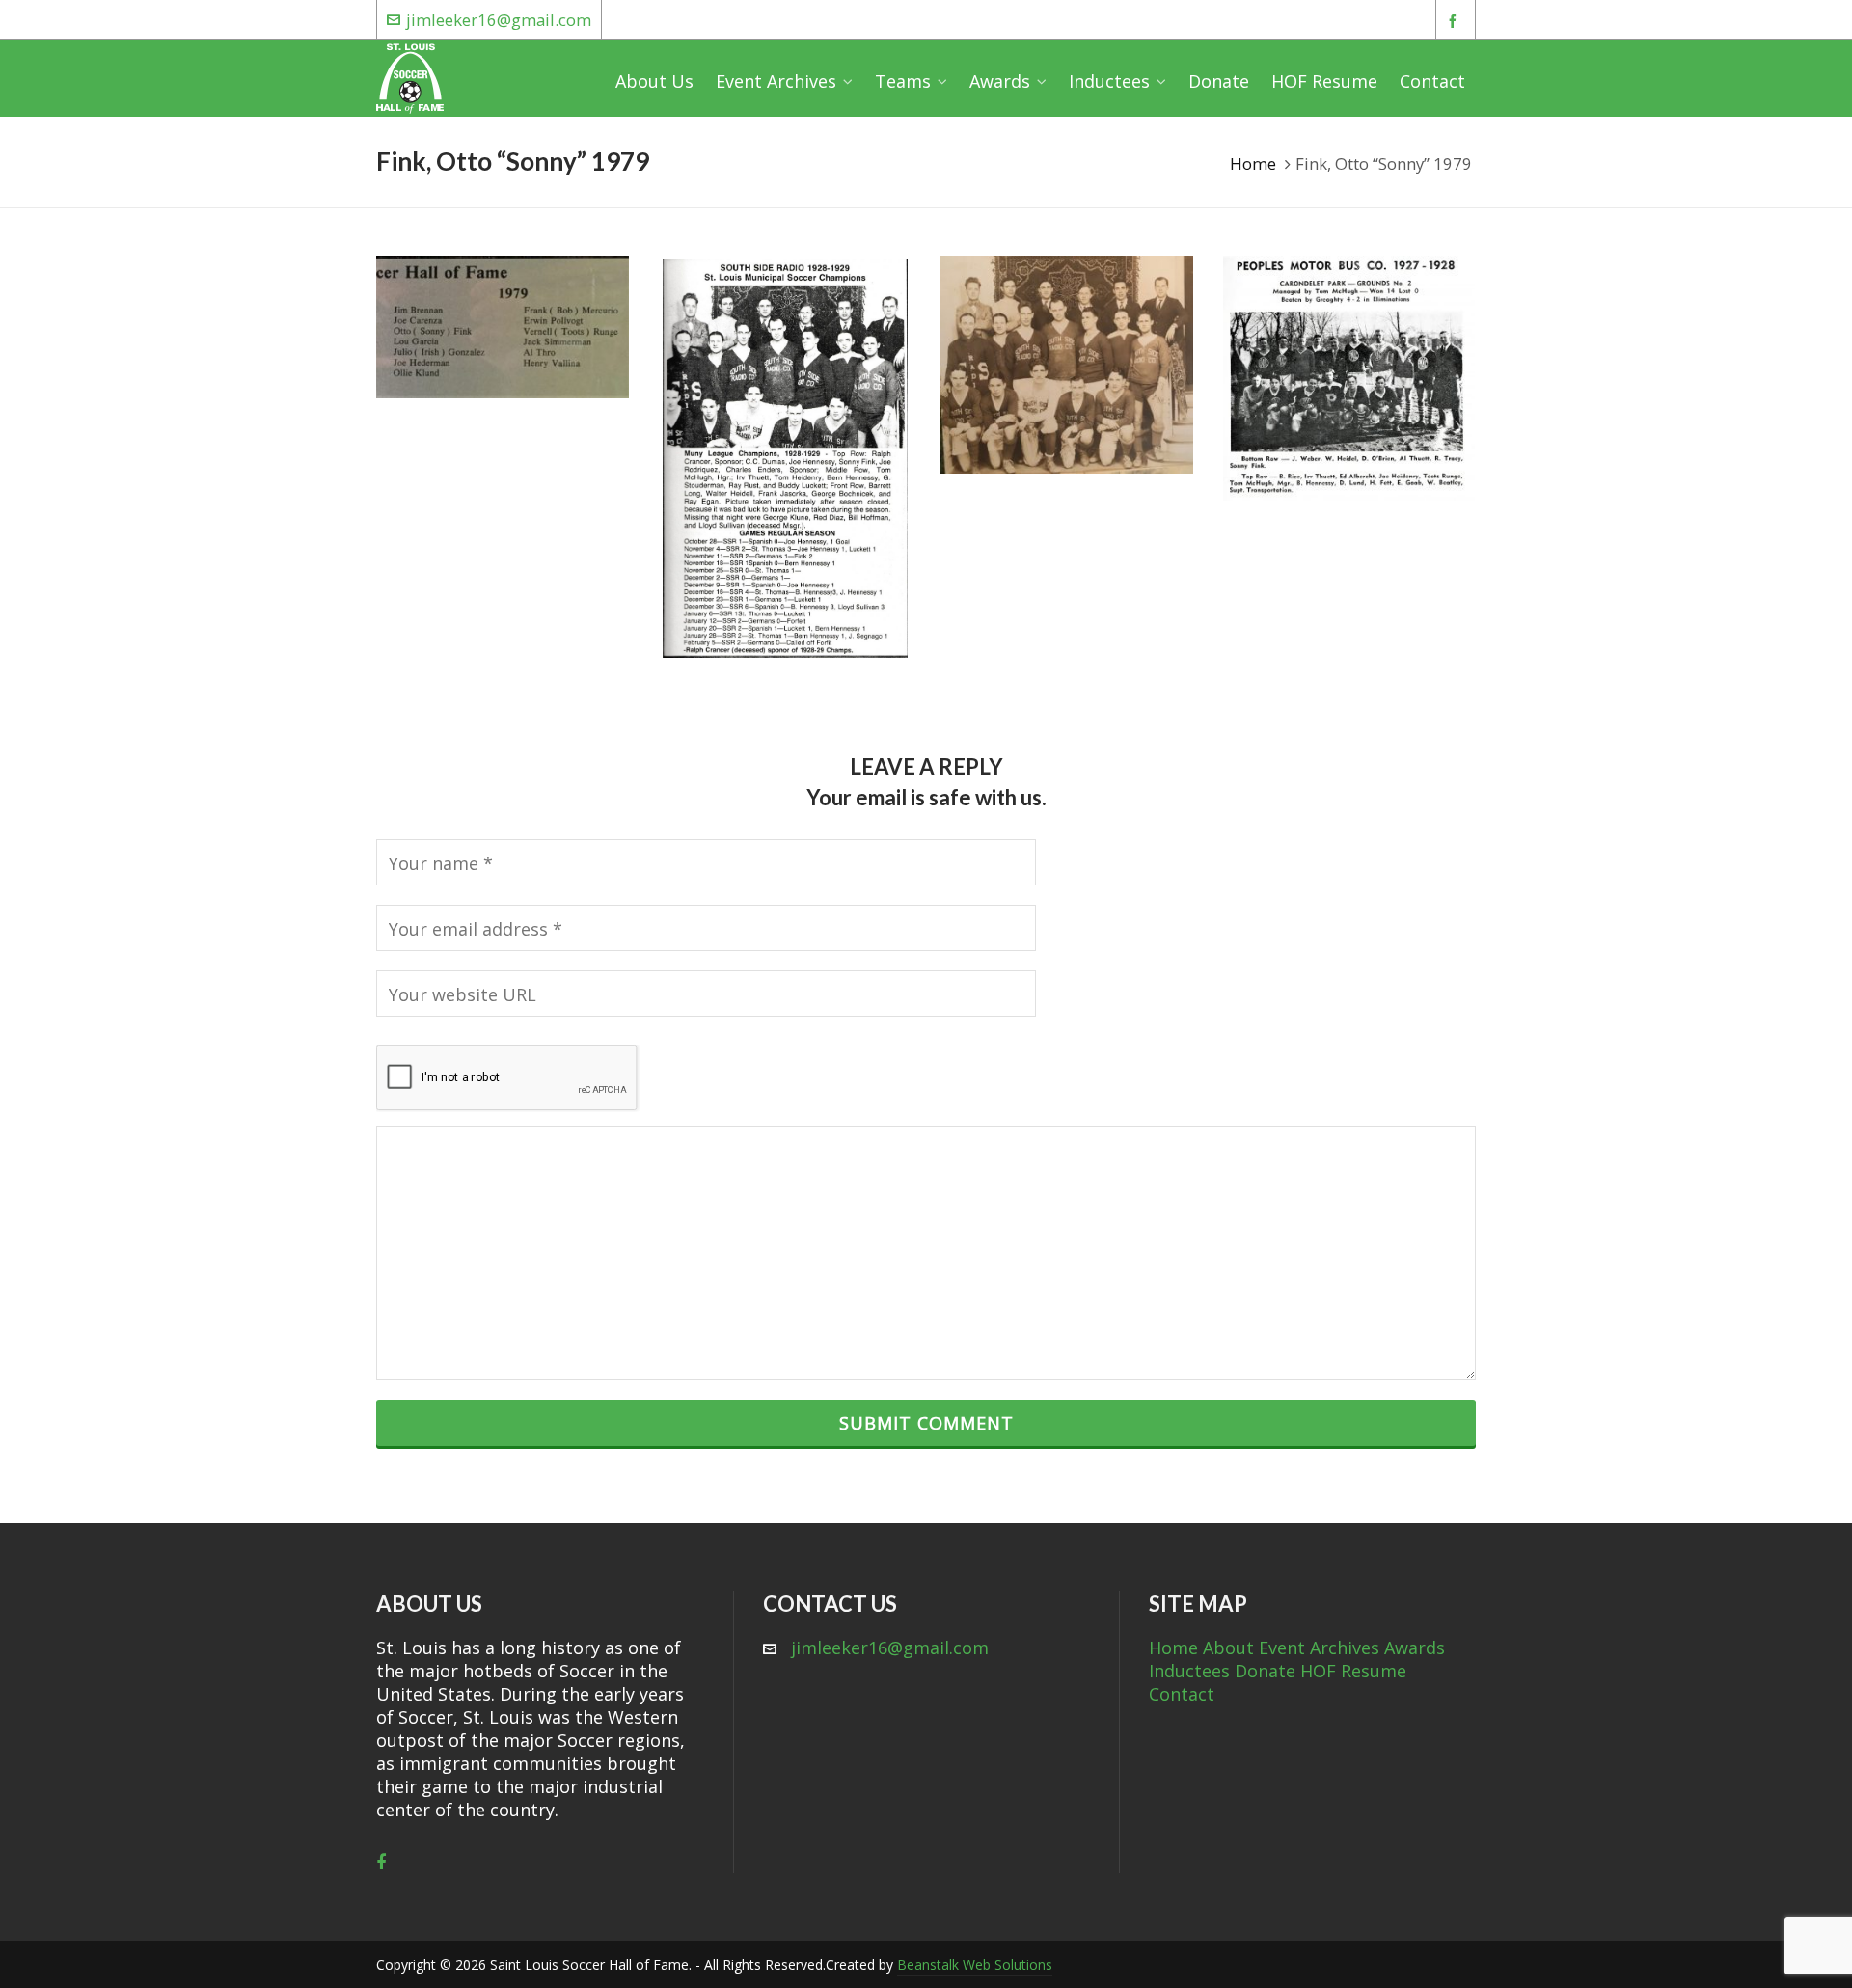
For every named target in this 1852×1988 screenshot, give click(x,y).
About (1228, 1648)
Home (1253, 163)
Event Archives (1319, 1648)
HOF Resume (1353, 1671)
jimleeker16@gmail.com (499, 20)
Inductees (1189, 1671)
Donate (1265, 1671)
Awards (1415, 1648)
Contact (1182, 1694)
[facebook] (1456, 21)
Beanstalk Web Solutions (975, 1964)
